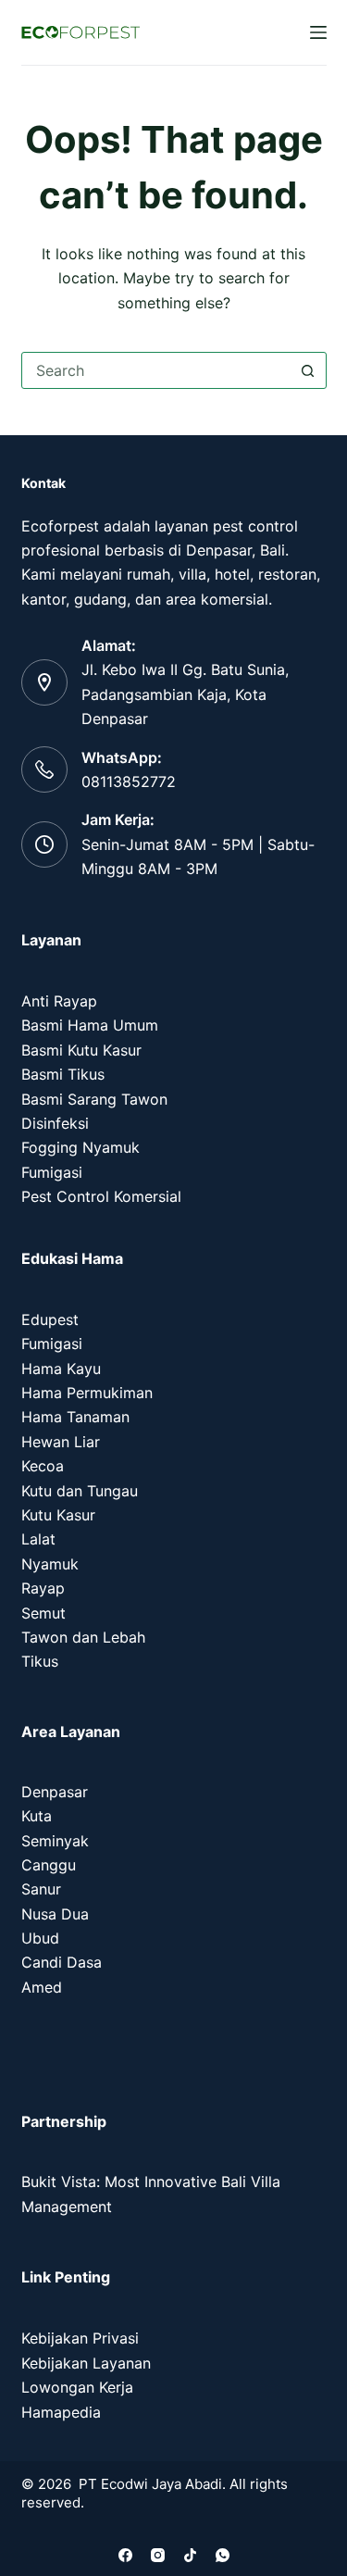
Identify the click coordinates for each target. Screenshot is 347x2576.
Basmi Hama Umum (90, 1025)
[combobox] (156, 370)
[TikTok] (190, 2555)
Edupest (50, 1319)
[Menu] (318, 32)
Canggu (49, 1865)
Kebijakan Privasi (80, 2338)
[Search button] (308, 370)
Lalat (38, 1539)
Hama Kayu (61, 1369)
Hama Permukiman (87, 1393)
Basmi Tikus (63, 1074)
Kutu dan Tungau (80, 1491)
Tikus (40, 1661)
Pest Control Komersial (101, 1196)
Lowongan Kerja (77, 2387)
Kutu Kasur (58, 1515)
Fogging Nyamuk (81, 1147)
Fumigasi (52, 1172)
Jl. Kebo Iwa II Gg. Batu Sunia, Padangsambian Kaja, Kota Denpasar (185, 694)
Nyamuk (50, 1564)
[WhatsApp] (223, 2555)
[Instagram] (158, 2555)
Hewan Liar (61, 1442)
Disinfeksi (55, 1123)
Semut (43, 1613)
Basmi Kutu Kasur (81, 1050)
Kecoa (43, 1466)
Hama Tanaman (75, 1417)
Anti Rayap (59, 1001)
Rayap (43, 1588)
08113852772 (129, 782)
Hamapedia (61, 2412)
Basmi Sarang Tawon (94, 1099)
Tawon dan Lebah (83, 1637)
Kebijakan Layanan (86, 2363)
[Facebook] (125, 2555)
